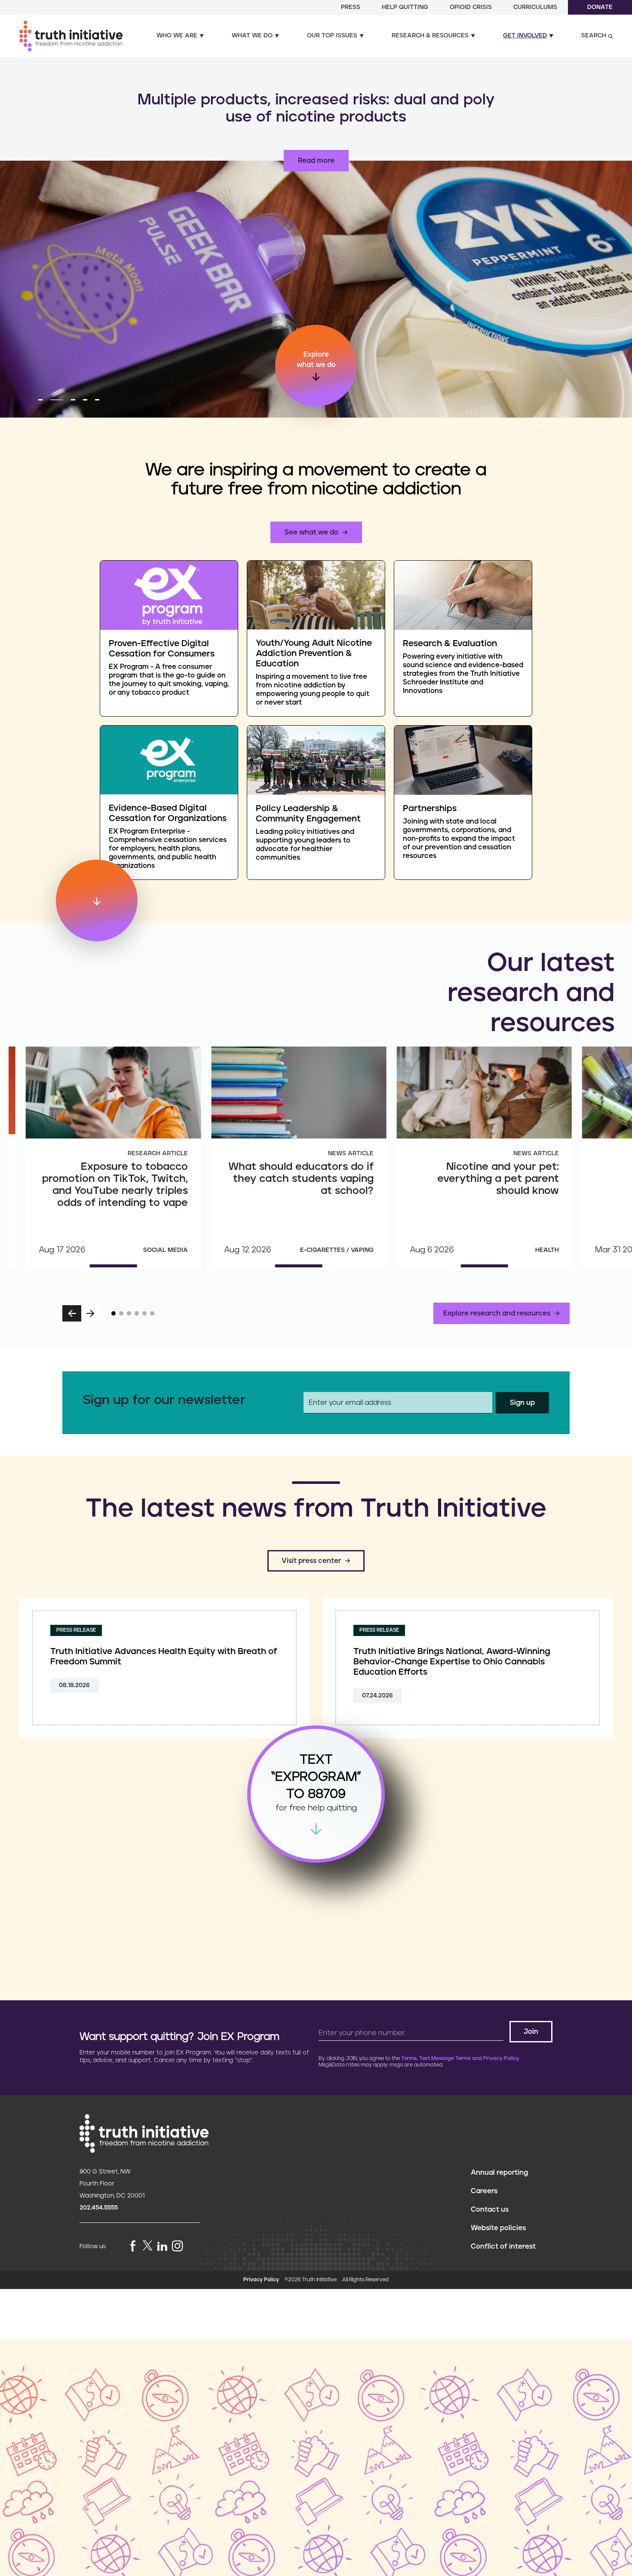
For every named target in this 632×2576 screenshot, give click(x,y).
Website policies (498, 2228)
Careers (484, 2191)
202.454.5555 (99, 2208)
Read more (316, 161)
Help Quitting (405, 7)
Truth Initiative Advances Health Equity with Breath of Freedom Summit (164, 1657)
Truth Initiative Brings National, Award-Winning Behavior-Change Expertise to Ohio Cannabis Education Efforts (452, 1662)
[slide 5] (144, 1313)
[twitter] (147, 2245)
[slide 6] (152, 1313)
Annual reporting (499, 2173)
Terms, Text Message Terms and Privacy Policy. (460, 2059)
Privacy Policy (261, 2280)
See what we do (311, 532)
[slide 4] (137, 1313)
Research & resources (430, 36)
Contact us (490, 2210)
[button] (40, 400)
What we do (252, 36)
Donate (600, 7)
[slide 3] (129, 1313)
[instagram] (178, 2247)
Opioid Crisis (471, 7)
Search (594, 36)
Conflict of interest (503, 2246)
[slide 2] (121, 1313)
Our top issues (332, 36)
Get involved (525, 36)
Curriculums (535, 7)
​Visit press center (311, 1561)
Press (351, 7)
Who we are (177, 36)
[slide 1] (114, 1313)
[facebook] (133, 2247)
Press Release (76, 1630)
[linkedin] (162, 2247)
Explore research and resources (497, 1313)
